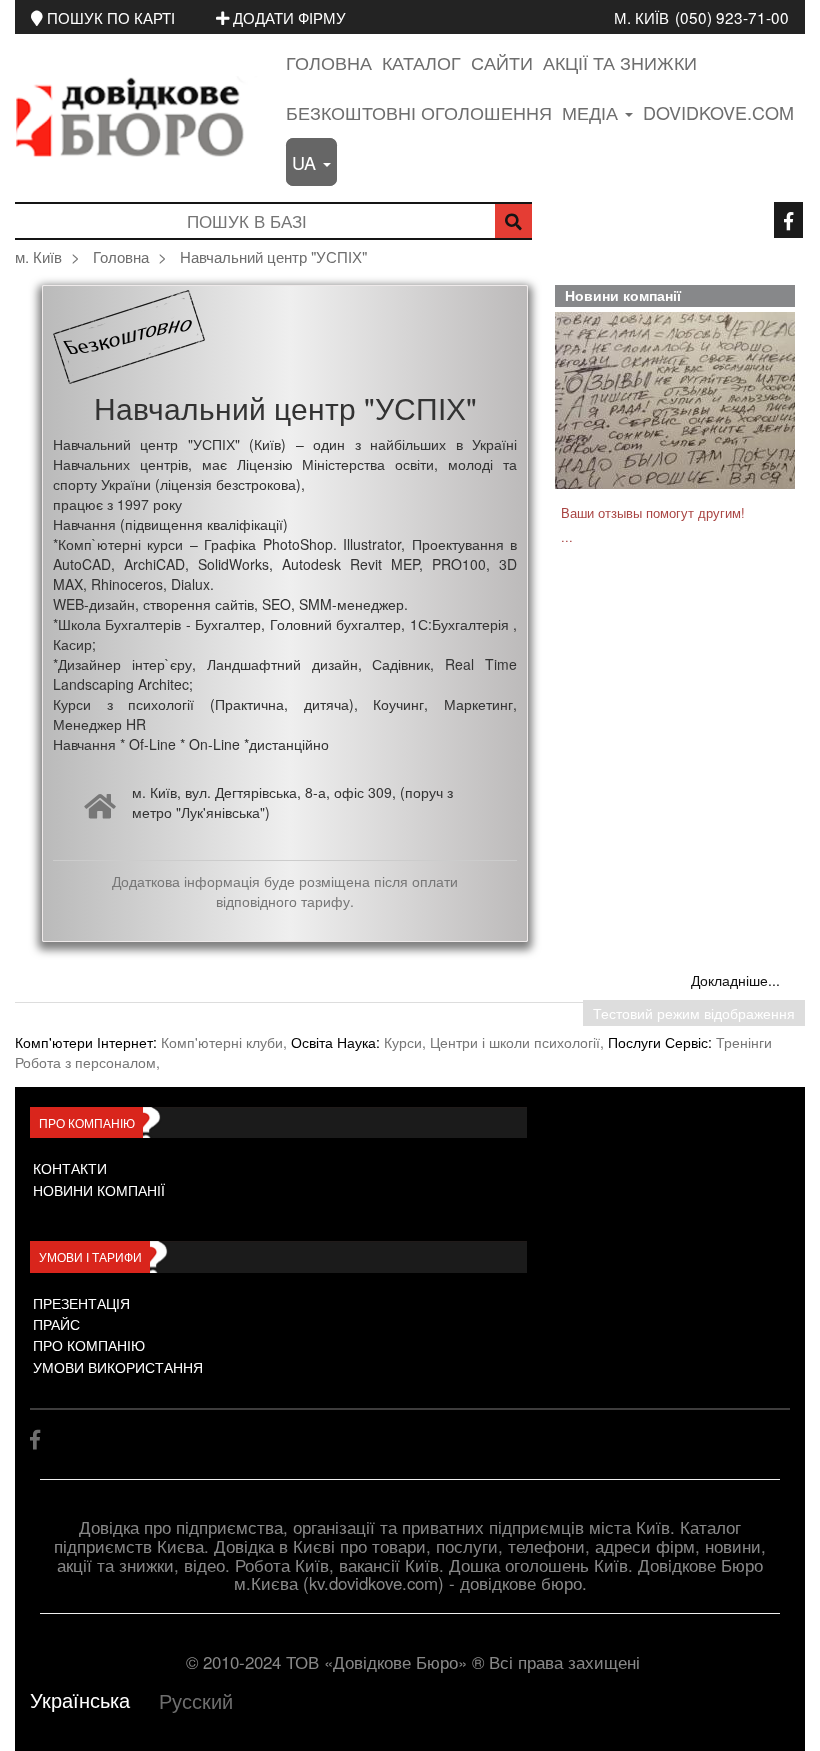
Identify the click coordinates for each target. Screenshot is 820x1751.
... (567, 536)
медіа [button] (592, 112)
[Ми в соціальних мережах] (788, 220)
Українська (80, 1699)
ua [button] (306, 162)
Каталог (421, 62)
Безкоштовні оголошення (419, 112)
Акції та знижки (620, 62)
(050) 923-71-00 (732, 17)
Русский (196, 1700)
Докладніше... (735, 980)
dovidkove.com (718, 112)
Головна (329, 62)
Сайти (502, 62)
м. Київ (641, 17)
